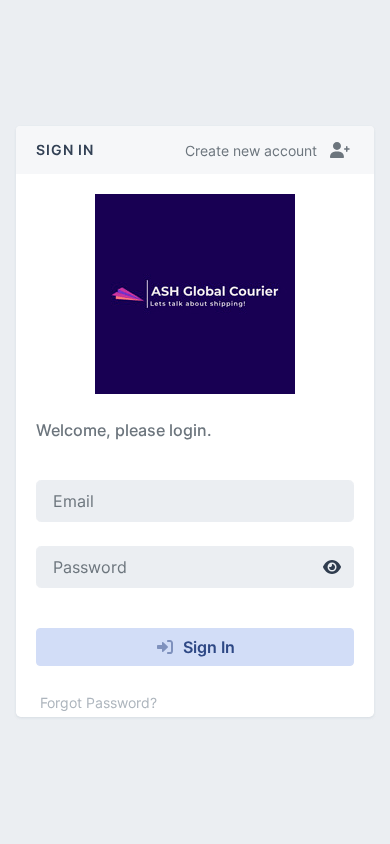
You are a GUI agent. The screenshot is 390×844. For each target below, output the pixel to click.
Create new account (251, 150)
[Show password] (332, 567)
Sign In (207, 647)
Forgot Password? (98, 702)
